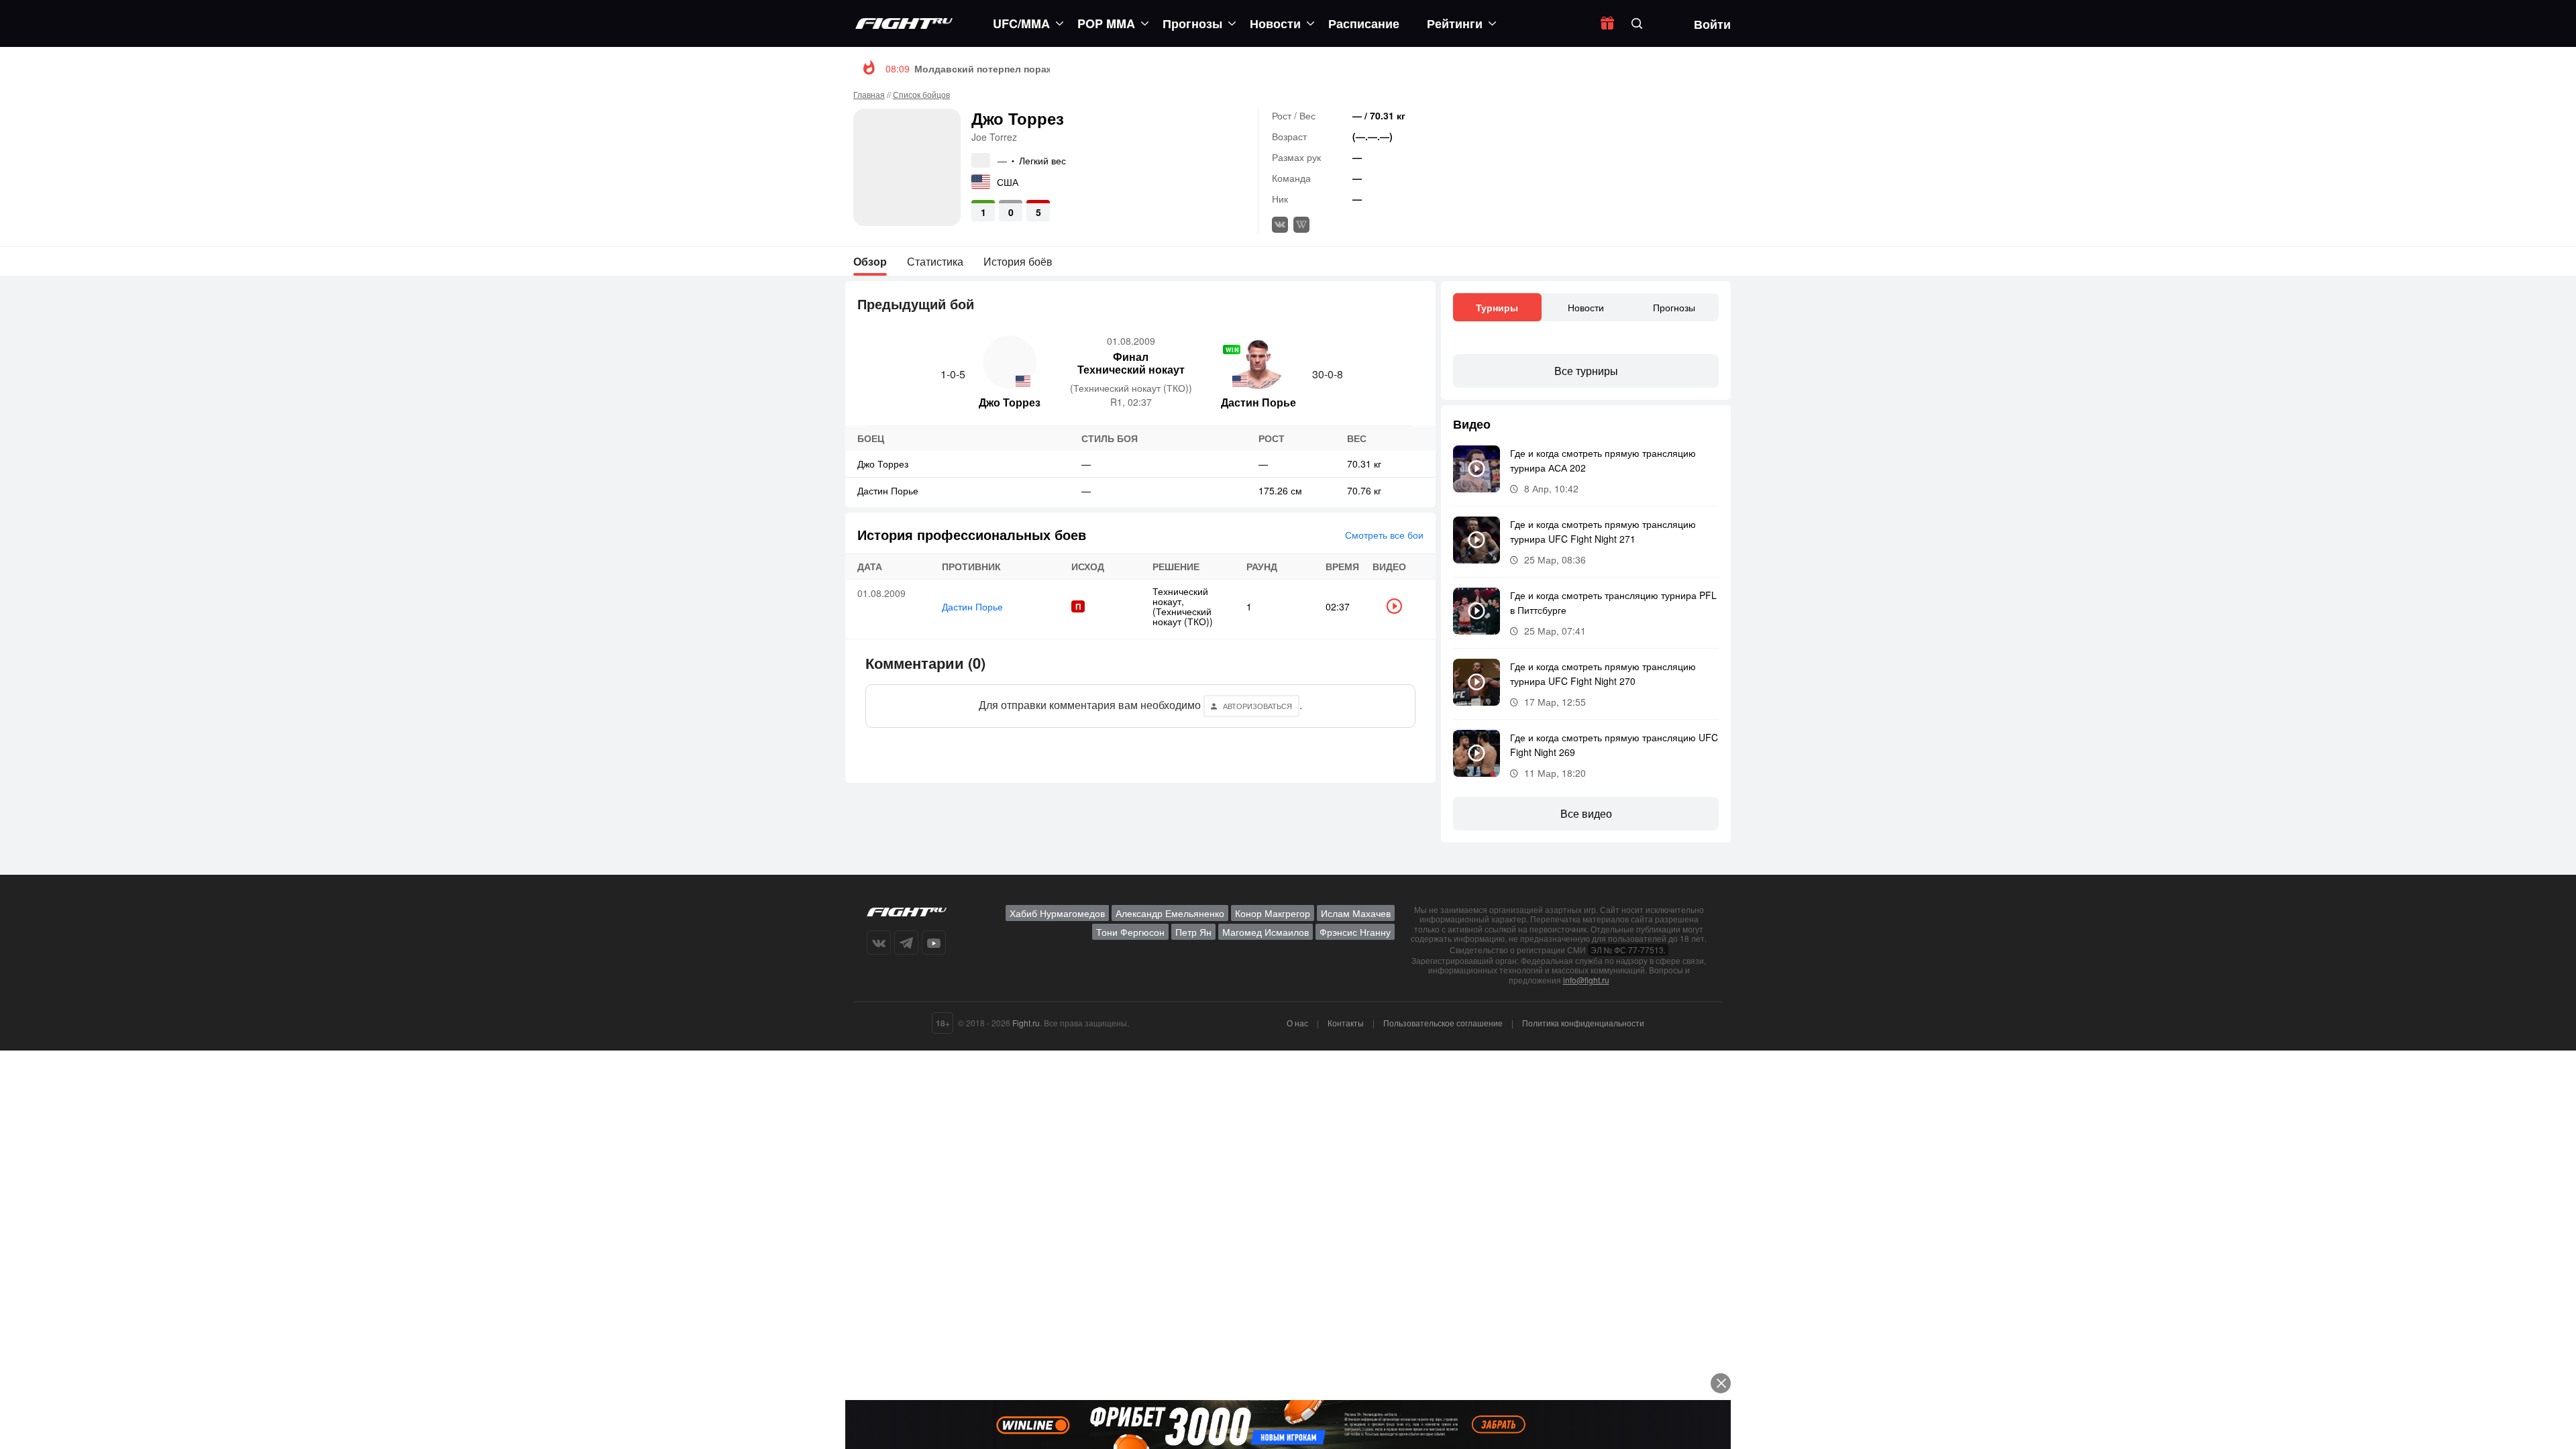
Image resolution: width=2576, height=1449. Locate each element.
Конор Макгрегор (1273, 913)
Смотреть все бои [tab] (1384, 535)
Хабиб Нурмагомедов (1057, 913)
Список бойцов (921, 94)
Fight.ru (1026, 1023)
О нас (1297, 1023)
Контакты (1346, 1023)
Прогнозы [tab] (1674, 307)
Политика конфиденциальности (1583, 1023)
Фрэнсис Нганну (1355, 932)
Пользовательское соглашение (1443, 1023)
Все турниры (1586, 371)
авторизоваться (1257, 706)
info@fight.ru (1586, 980)
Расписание (1364, 23)
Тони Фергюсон (1130, 932)
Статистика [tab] (935, 261)
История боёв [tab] (1018, 261)
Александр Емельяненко (1170, 913)
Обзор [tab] (870, 261)
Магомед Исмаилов (1266, 932)
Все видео (1586, 813)
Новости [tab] (1586, 307)
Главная (869, 94)
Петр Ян (1193, 932)
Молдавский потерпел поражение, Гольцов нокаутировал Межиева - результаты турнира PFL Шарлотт (1162, 68)
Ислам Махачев (1356, 913)
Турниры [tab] (1497, 307)
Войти (1712, 24)
